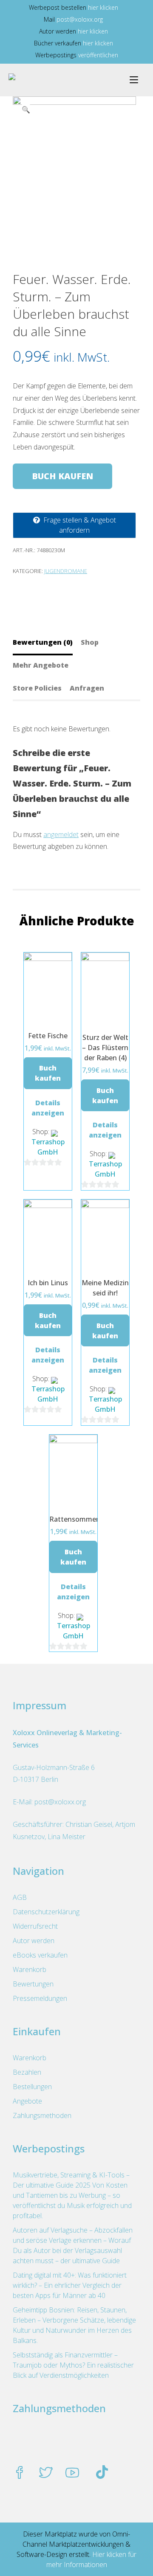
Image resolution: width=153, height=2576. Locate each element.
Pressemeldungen (40, 1998)
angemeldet (61, 834)
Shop (90, 642)
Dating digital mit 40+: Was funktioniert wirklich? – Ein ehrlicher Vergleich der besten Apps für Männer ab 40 (70, 2285)
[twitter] (46, 2473)
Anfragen (87, 688)
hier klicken (103, 7)
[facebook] (20, 2473)
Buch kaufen (62, 476)
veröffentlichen (98, 55)
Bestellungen (32, 2087)
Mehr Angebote (41, 665)
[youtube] (72, 2473)
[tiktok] (102, 2473)
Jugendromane (66, 571)
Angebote (27, 2101)
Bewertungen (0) (43, 642)
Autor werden (34, 1941)
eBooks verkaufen (40, 1955)
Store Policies (37, 688)
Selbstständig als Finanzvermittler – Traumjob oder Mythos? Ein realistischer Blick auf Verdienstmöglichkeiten (73, 2365)
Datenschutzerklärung (46, 1912)
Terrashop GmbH (48, 1147)
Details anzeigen (48, 1108)
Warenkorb (30, 1969)
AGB (20, 1897)
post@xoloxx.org (80, 19)
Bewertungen (33, 1984)
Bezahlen (27, 2072)
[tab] (46, 642)
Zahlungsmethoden (42, 2115)
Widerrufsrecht (35, 1926)
